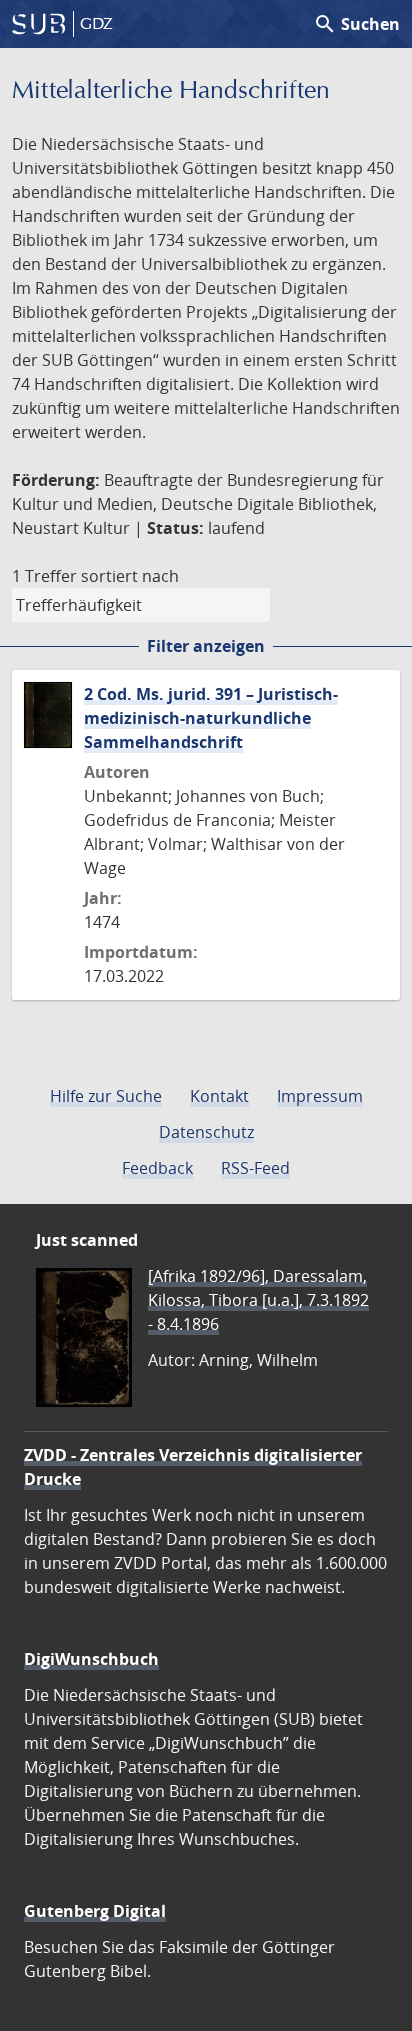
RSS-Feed (255, 1168)
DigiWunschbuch (91, 1659)
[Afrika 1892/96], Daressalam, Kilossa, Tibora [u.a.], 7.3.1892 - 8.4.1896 (258, 1300)
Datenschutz (206, 1132)
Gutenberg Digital (95, 1911)
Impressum (320, 1096)
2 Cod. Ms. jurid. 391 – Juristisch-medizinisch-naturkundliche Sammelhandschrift (211, 718)
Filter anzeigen (206, 646)
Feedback (157, 1168)
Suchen (356, 24)
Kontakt (219, 1096)
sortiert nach (130, 576)
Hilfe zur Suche (106, 1096)
